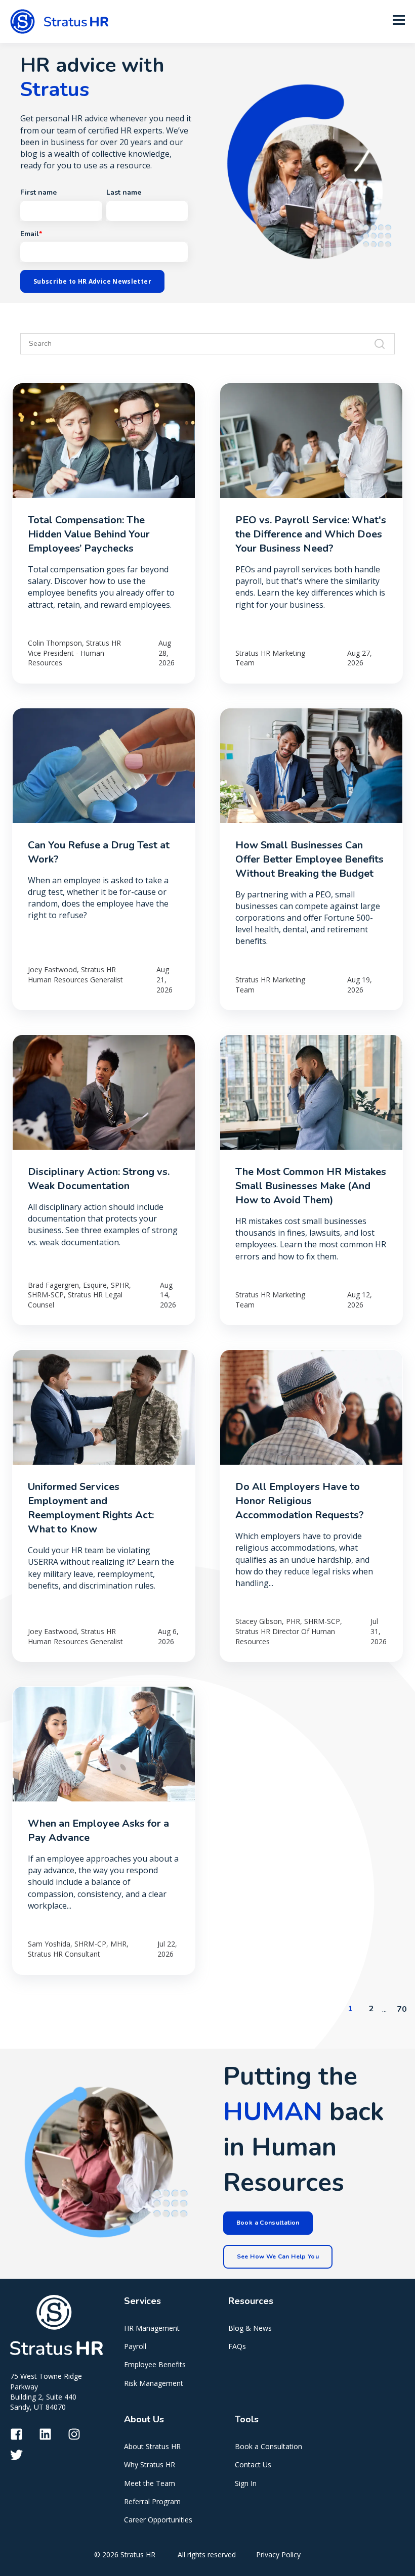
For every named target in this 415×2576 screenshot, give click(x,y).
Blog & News (250, 2328)
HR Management (152, 2328)
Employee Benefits (155, 2364)
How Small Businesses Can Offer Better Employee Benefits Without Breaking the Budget (309, 859)
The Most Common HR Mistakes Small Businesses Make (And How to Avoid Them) (311, 1186)
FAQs (237, 2346)
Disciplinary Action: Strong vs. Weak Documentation (99, 1179)
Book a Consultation (268, 2446)
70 (402, 2009)
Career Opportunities (158, 2520)
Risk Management (154, 2383)
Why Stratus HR (150, 2465)
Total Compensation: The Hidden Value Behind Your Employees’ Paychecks (89, 534)
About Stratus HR (152, 2446)
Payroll (135, 2346)
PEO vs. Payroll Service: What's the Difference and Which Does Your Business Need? (311, 534)
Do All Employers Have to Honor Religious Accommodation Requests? (300, 1501)
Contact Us (253, 2465)
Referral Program (152, 2501)
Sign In (246, 2483)
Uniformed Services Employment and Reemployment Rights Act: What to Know (91, 1508)
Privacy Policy (278, 2555)
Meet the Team (150, 2483)
